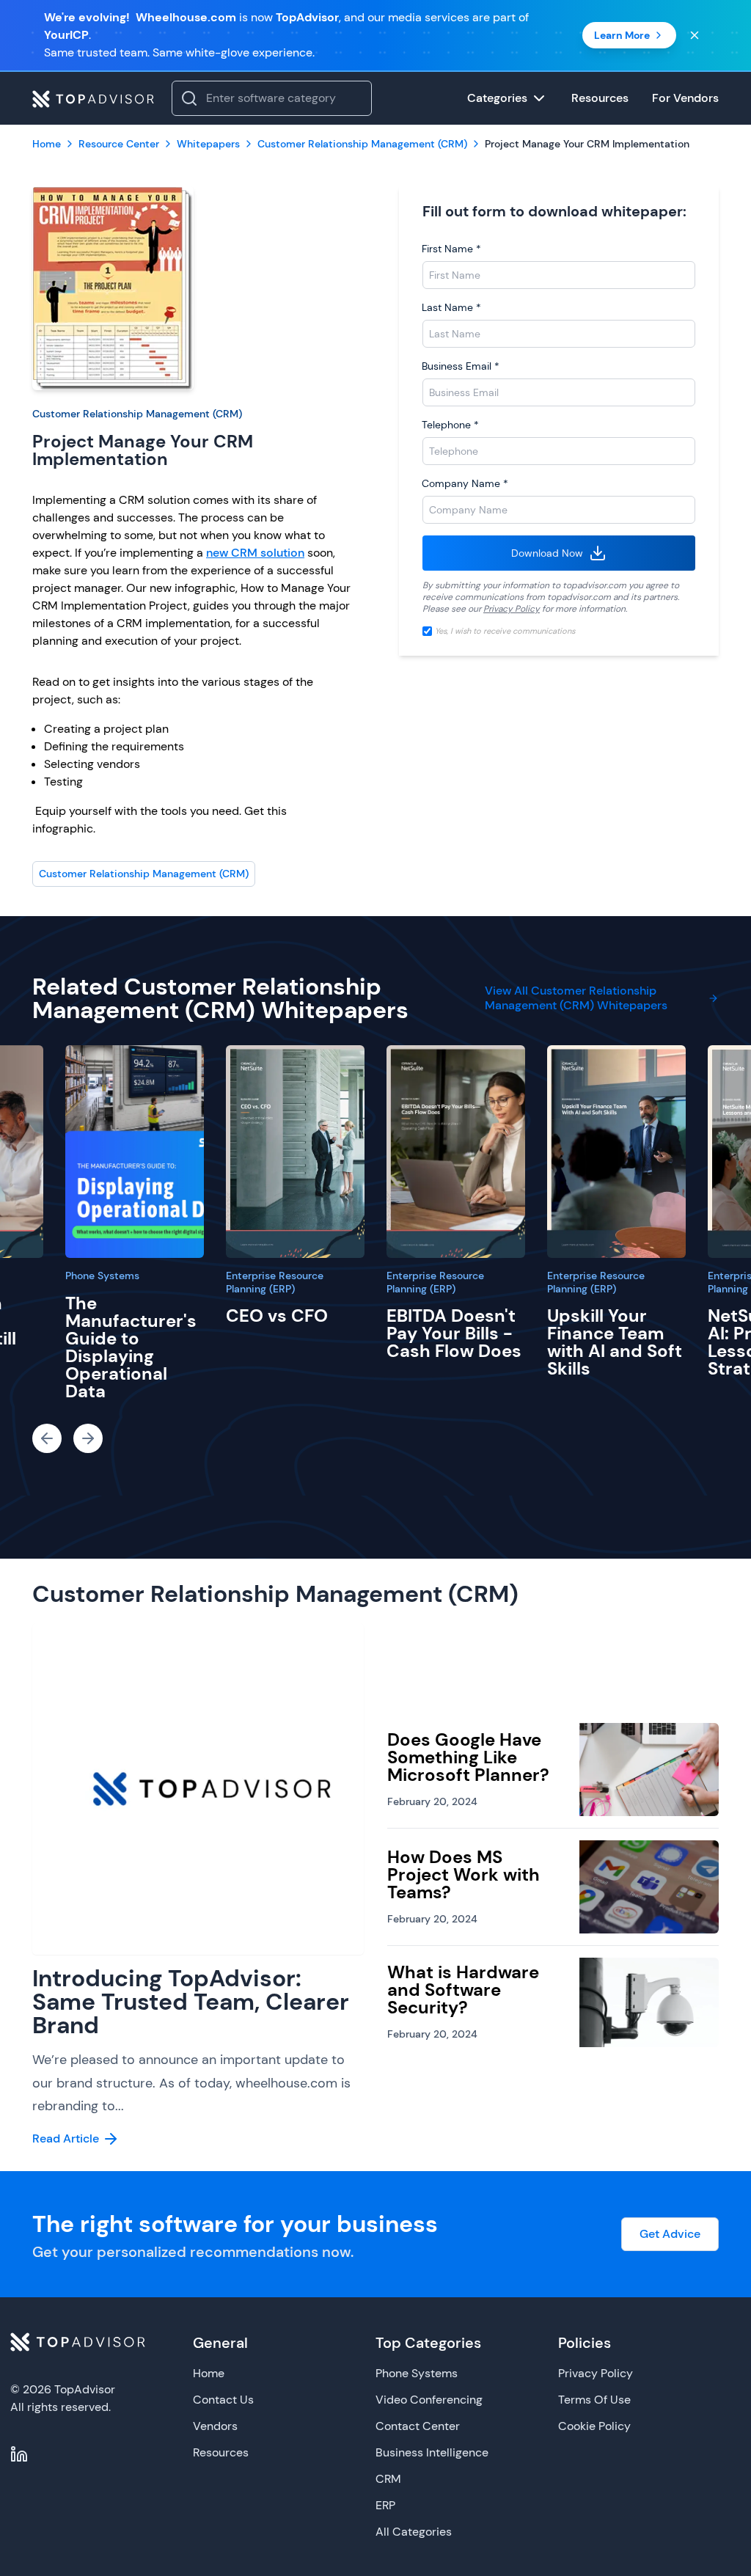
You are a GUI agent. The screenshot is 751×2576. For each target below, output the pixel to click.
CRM (388, 2479)
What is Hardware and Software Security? (463, 1990)
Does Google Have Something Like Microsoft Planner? (468, 1757)
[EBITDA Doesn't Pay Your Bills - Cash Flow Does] (456, 1152)
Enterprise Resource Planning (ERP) (275, 1282)
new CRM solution (255, 553)
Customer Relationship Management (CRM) (137, 414)
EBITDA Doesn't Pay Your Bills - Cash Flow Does (454, 1333)
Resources (221, 2452)
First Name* (451, 249)
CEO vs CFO (277, 1316)
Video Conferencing (429, 2400)
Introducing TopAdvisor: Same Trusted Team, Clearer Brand (191, 2002)
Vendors (215, 2426)
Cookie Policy (594, 2426)
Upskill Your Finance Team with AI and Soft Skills (615, 1342)
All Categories (414, 2532)
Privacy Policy (512, 609)
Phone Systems (102, 1276)
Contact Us (223, 2400)
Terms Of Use (594, 2400)
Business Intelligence (432, 2452)
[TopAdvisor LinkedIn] (19, 2454)
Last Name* (451, 307)
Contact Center (418, 2426)
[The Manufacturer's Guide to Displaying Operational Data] (135, 1152)
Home (209, 2373)
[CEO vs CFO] (295, 1152)
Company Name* (465, 483)
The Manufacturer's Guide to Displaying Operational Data (131, 1347)
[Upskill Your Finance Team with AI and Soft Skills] (616, 1152)
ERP (385, 2505)
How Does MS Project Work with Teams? (464, 1874)
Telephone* (450, 425)
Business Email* (461, 366)
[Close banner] (695, 35)
